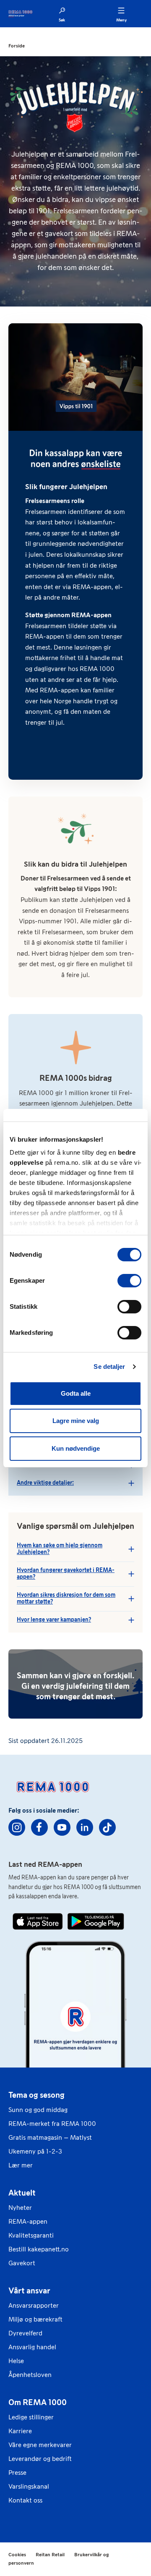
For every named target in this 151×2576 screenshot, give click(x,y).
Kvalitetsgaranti (31, 2235)
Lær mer (21, 2165)
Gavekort (22, 2263)
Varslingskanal (29, 2486)
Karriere (20, 2431)
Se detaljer (109, 1367)
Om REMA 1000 (38, 2402)
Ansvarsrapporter (34, 2305)
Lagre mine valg (76, 1421)
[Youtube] (62, 1827)
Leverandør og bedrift (40, 2459)
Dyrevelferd (25, 2333)
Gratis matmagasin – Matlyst (50, 2137)
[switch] (129, 1281)
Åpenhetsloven (30, 2375)
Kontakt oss (25, 2500)
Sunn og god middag (38, 2110)
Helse (16, 2361)
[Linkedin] (85, 1827)
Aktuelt (22, 2193)
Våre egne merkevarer (40, 2445)
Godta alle (76, 1393)
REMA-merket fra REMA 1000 (52, 2124)
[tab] (75, 1483)
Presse (17, 2472)
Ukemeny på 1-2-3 (35, 2151)
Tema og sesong (36, 2095)
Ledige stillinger (31, 2417)
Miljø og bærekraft (35, 2319)
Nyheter (20, 2208)
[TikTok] (107, 1827)
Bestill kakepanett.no (39, 2249)
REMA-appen (28, 2221)
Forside (17, 46)
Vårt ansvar (29, 2290)
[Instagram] (17, 1827)
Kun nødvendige (76, 1448)
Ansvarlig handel (32, 2347)
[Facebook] (39, 1827)
